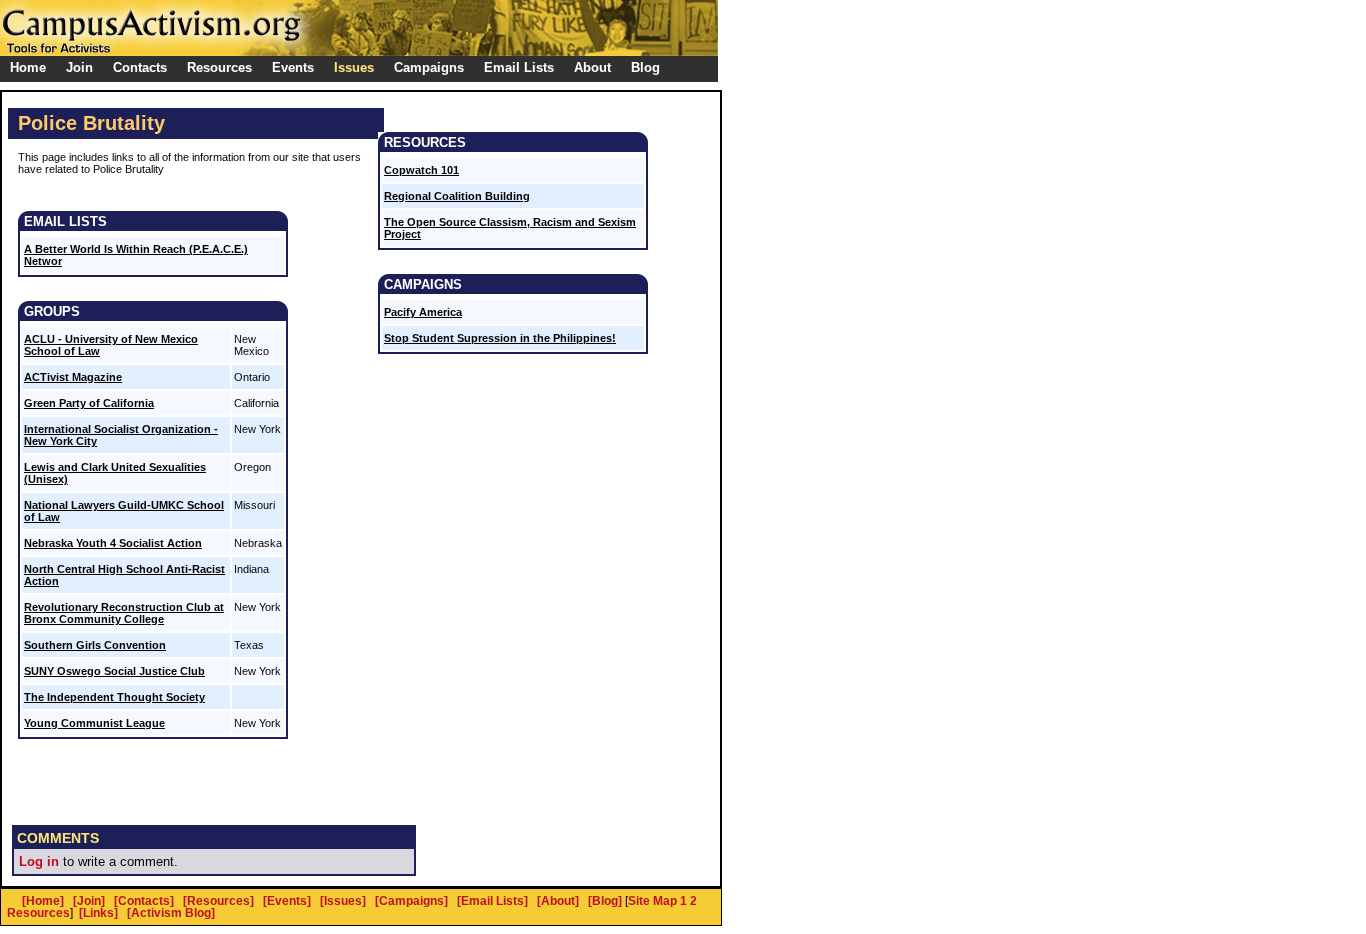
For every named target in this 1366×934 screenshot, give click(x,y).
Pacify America (423, 312)
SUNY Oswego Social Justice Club (114, 671)
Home (28, 67)
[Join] (89, 901)
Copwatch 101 (421, 170)
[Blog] (605, 901)
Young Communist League (94, 723)
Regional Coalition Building (457, 196)
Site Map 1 (657, 901)
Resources (38, 913)
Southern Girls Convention (95, 645)
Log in (39, 861)
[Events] (287, 901)
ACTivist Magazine (73, 377)
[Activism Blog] (171, 913)
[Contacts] (144, 901)
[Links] (98, 913)
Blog (645, 67)
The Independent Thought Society (114, 697)
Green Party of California (89, 403)
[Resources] (218, 901)
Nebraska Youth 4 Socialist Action (113, 543)
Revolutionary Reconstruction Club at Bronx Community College (124, 613)
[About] (558, 901)
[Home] (43, 901)
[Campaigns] (411, 901)
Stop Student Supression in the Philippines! (500, 338)
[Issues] (343, 901)
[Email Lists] (492, 901)
